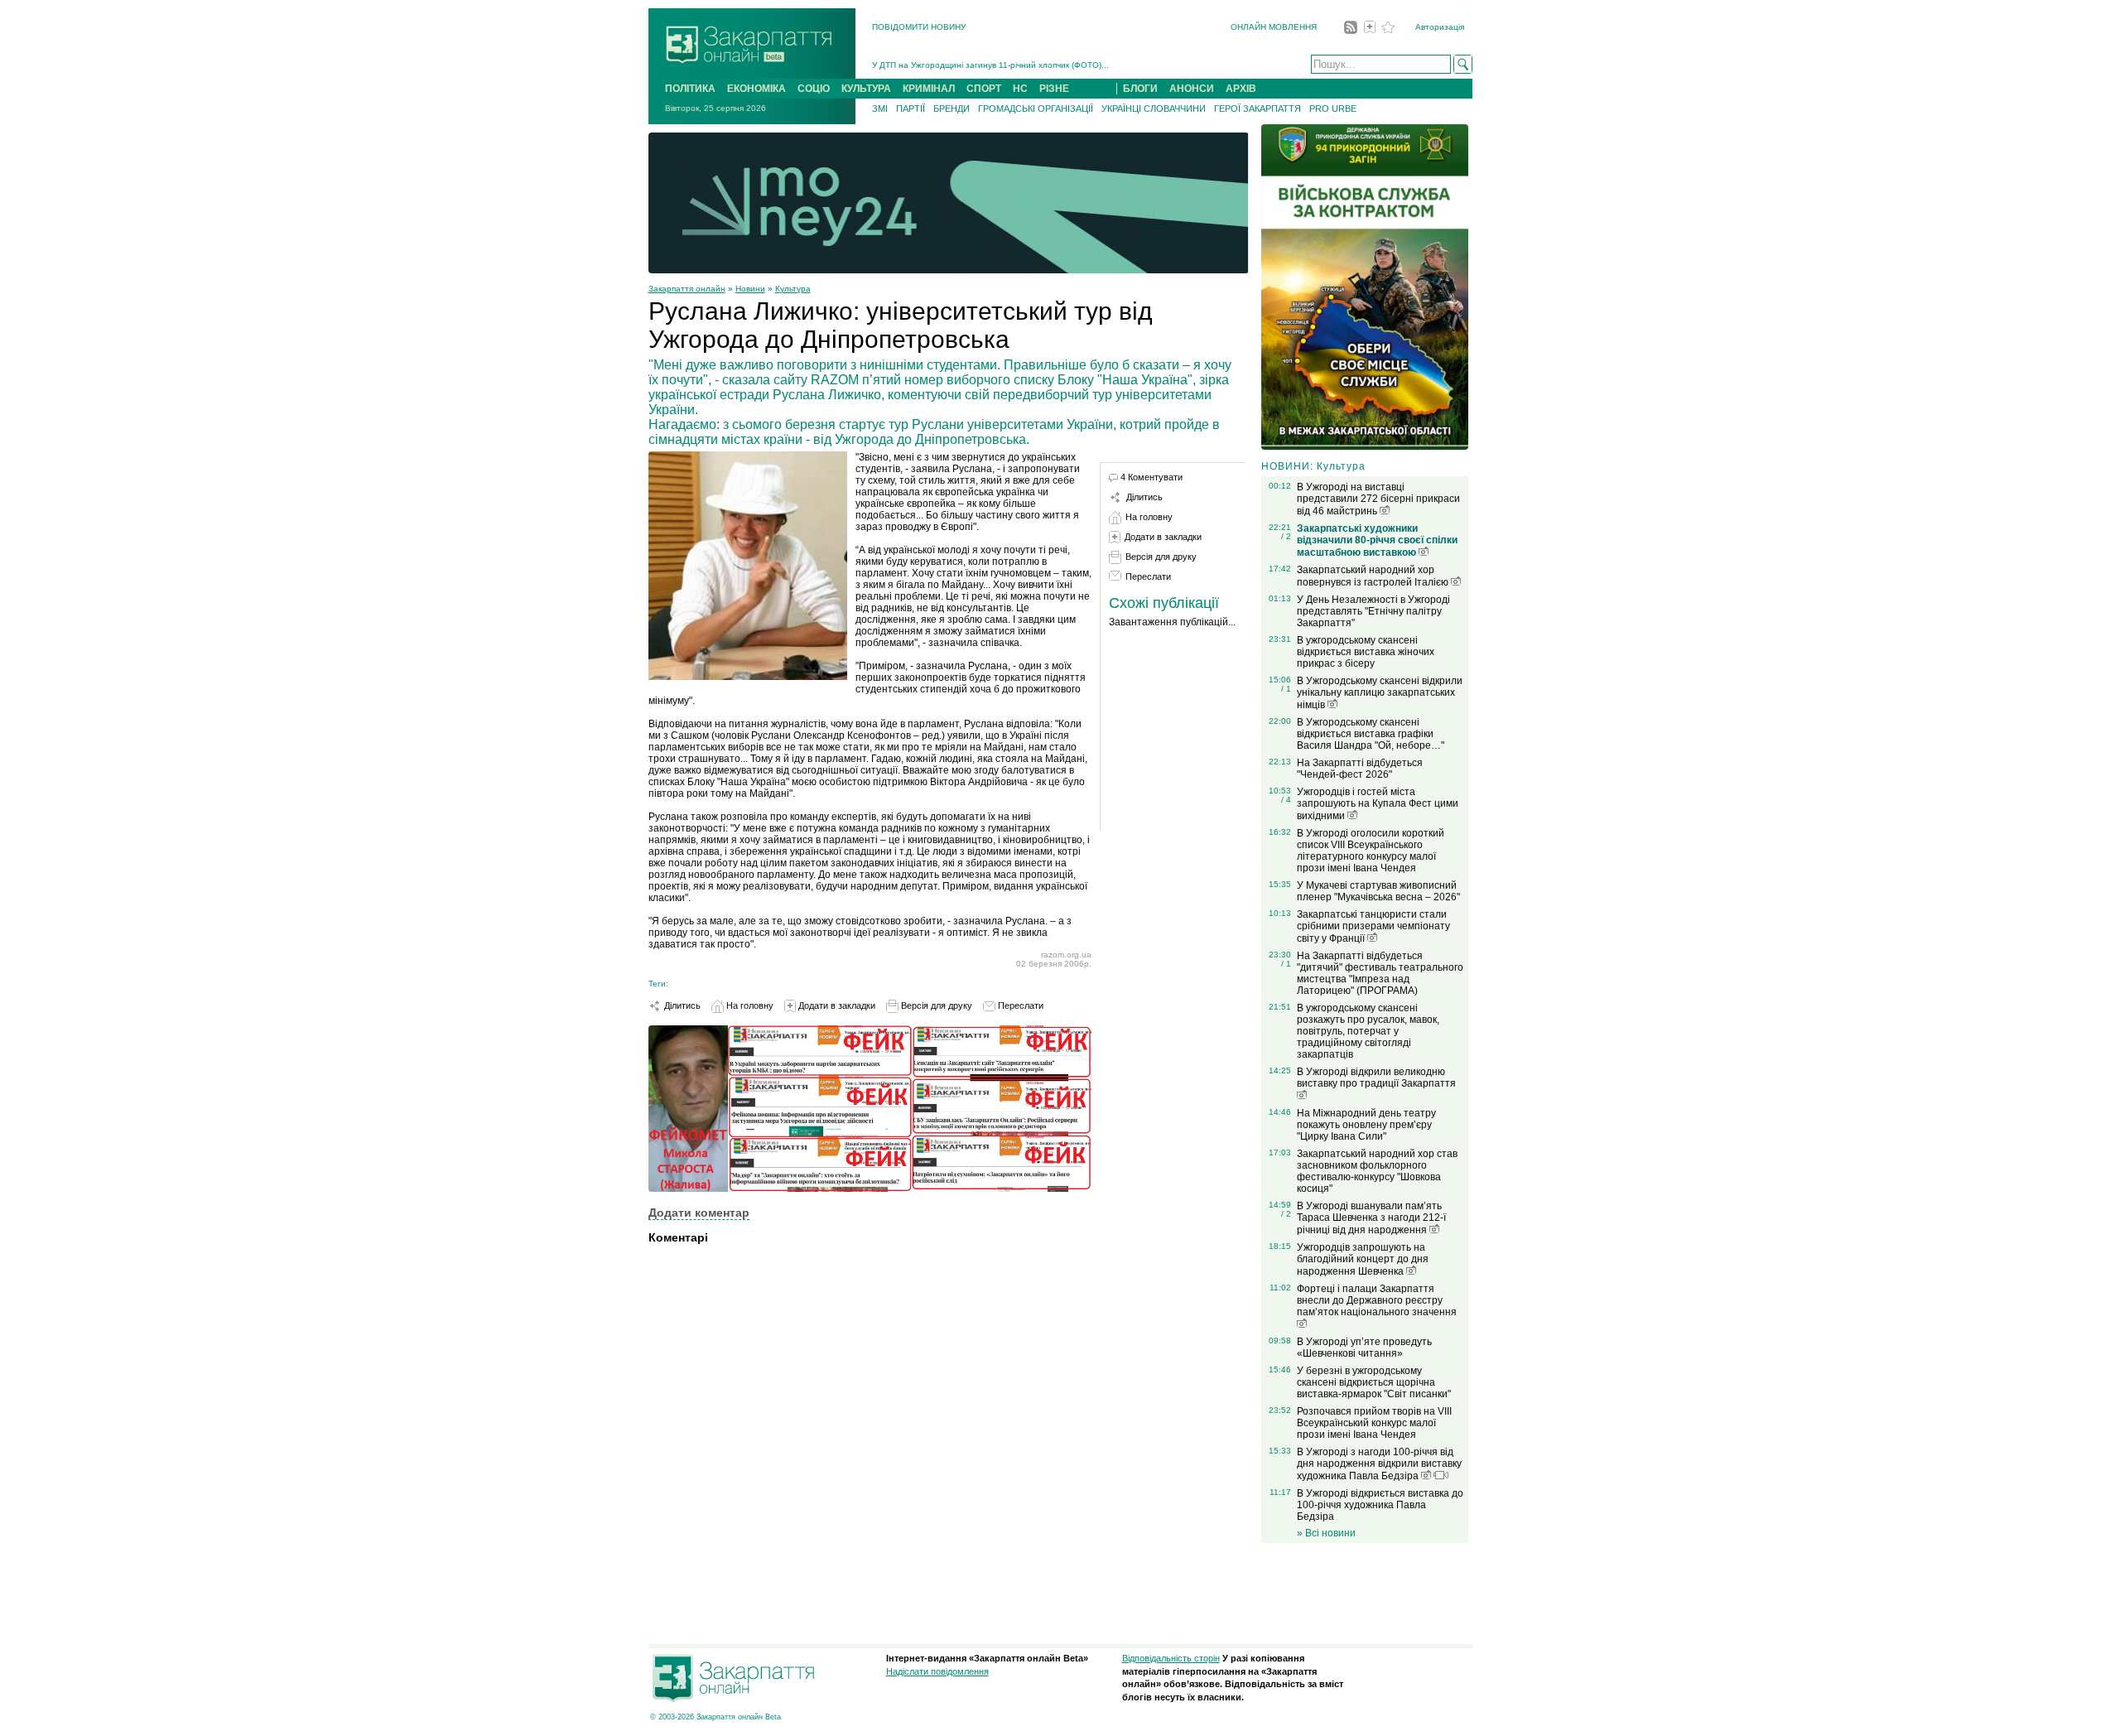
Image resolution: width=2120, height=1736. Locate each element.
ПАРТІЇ (911, 108)
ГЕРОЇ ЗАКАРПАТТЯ (1258, 108)
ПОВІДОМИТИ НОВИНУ (919, 27)
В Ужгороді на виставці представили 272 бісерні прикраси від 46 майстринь (1378, 499)
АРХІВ (1241, 89)
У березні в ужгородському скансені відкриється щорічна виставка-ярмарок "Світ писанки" (1374, 1382)
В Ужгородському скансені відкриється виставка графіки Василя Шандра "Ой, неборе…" (1371, 734)
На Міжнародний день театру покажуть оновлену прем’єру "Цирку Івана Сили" (1366, 1125)
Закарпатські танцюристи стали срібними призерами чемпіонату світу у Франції (1373, 926)
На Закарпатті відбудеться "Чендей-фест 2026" (1360, 769)
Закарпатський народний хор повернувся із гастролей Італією (1374, 576)
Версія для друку (935, 1005)
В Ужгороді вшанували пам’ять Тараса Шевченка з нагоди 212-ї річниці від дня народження (1371, 1218)
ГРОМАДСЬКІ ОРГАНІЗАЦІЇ (1036, 108)
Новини (750, 289)
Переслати (1019, 1005)
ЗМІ (880, 108)
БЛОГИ (1140, 89)
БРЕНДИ (952, 108)
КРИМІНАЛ (929, 89)
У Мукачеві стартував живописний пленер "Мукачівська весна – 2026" (1378, 891)
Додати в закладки (836, 1005)
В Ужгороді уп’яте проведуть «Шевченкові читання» (1364, 1348)
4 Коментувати (1152, 477)
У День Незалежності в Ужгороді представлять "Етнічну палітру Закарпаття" (1373, 611)
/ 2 (1286, 536)
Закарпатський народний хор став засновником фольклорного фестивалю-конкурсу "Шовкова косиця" (1377, 1171)
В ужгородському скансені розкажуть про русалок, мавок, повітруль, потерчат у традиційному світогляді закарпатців (1368, 1031)
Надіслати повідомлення (937, 1671)
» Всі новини (1326, 1533)
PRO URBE (1333, 108)
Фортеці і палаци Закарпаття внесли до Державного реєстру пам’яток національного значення (1377, 1300)
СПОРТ (984, 89)
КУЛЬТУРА (866, 89)
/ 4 (1286, 800)
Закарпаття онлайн (687, 289)
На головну (749, 1005)
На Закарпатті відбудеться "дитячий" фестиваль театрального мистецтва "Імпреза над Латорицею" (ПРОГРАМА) (1380, 973)
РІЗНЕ (1054, 89)
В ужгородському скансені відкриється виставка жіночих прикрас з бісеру (1366, 652)
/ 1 (1286, 689)
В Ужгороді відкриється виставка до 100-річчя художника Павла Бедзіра (1380, 1505)
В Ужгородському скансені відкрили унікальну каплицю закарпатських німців (1380, 693)
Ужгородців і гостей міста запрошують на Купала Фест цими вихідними (1378, 804)
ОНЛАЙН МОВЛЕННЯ (1274, 27)
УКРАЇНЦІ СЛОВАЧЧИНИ (1154, 108)
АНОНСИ (1192, 89)
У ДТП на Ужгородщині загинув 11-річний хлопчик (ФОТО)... (990, 65)
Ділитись (681, 1005)
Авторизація (1440, 27)
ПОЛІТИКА (690, 89)
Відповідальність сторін (1171, 1658)
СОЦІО (814, 89)
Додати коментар (699, 1213)
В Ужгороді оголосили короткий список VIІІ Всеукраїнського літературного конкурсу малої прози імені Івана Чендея (1371, 851)
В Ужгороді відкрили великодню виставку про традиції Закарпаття (1376, 1078)
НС (1020, 89)
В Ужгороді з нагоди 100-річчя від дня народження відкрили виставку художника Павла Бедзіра (1379, 1464)
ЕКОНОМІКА (756, 89)
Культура (793, 289)
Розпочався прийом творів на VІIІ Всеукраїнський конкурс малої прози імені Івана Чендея (1374, 1423)
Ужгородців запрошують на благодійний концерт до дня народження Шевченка (1363, 1259)
